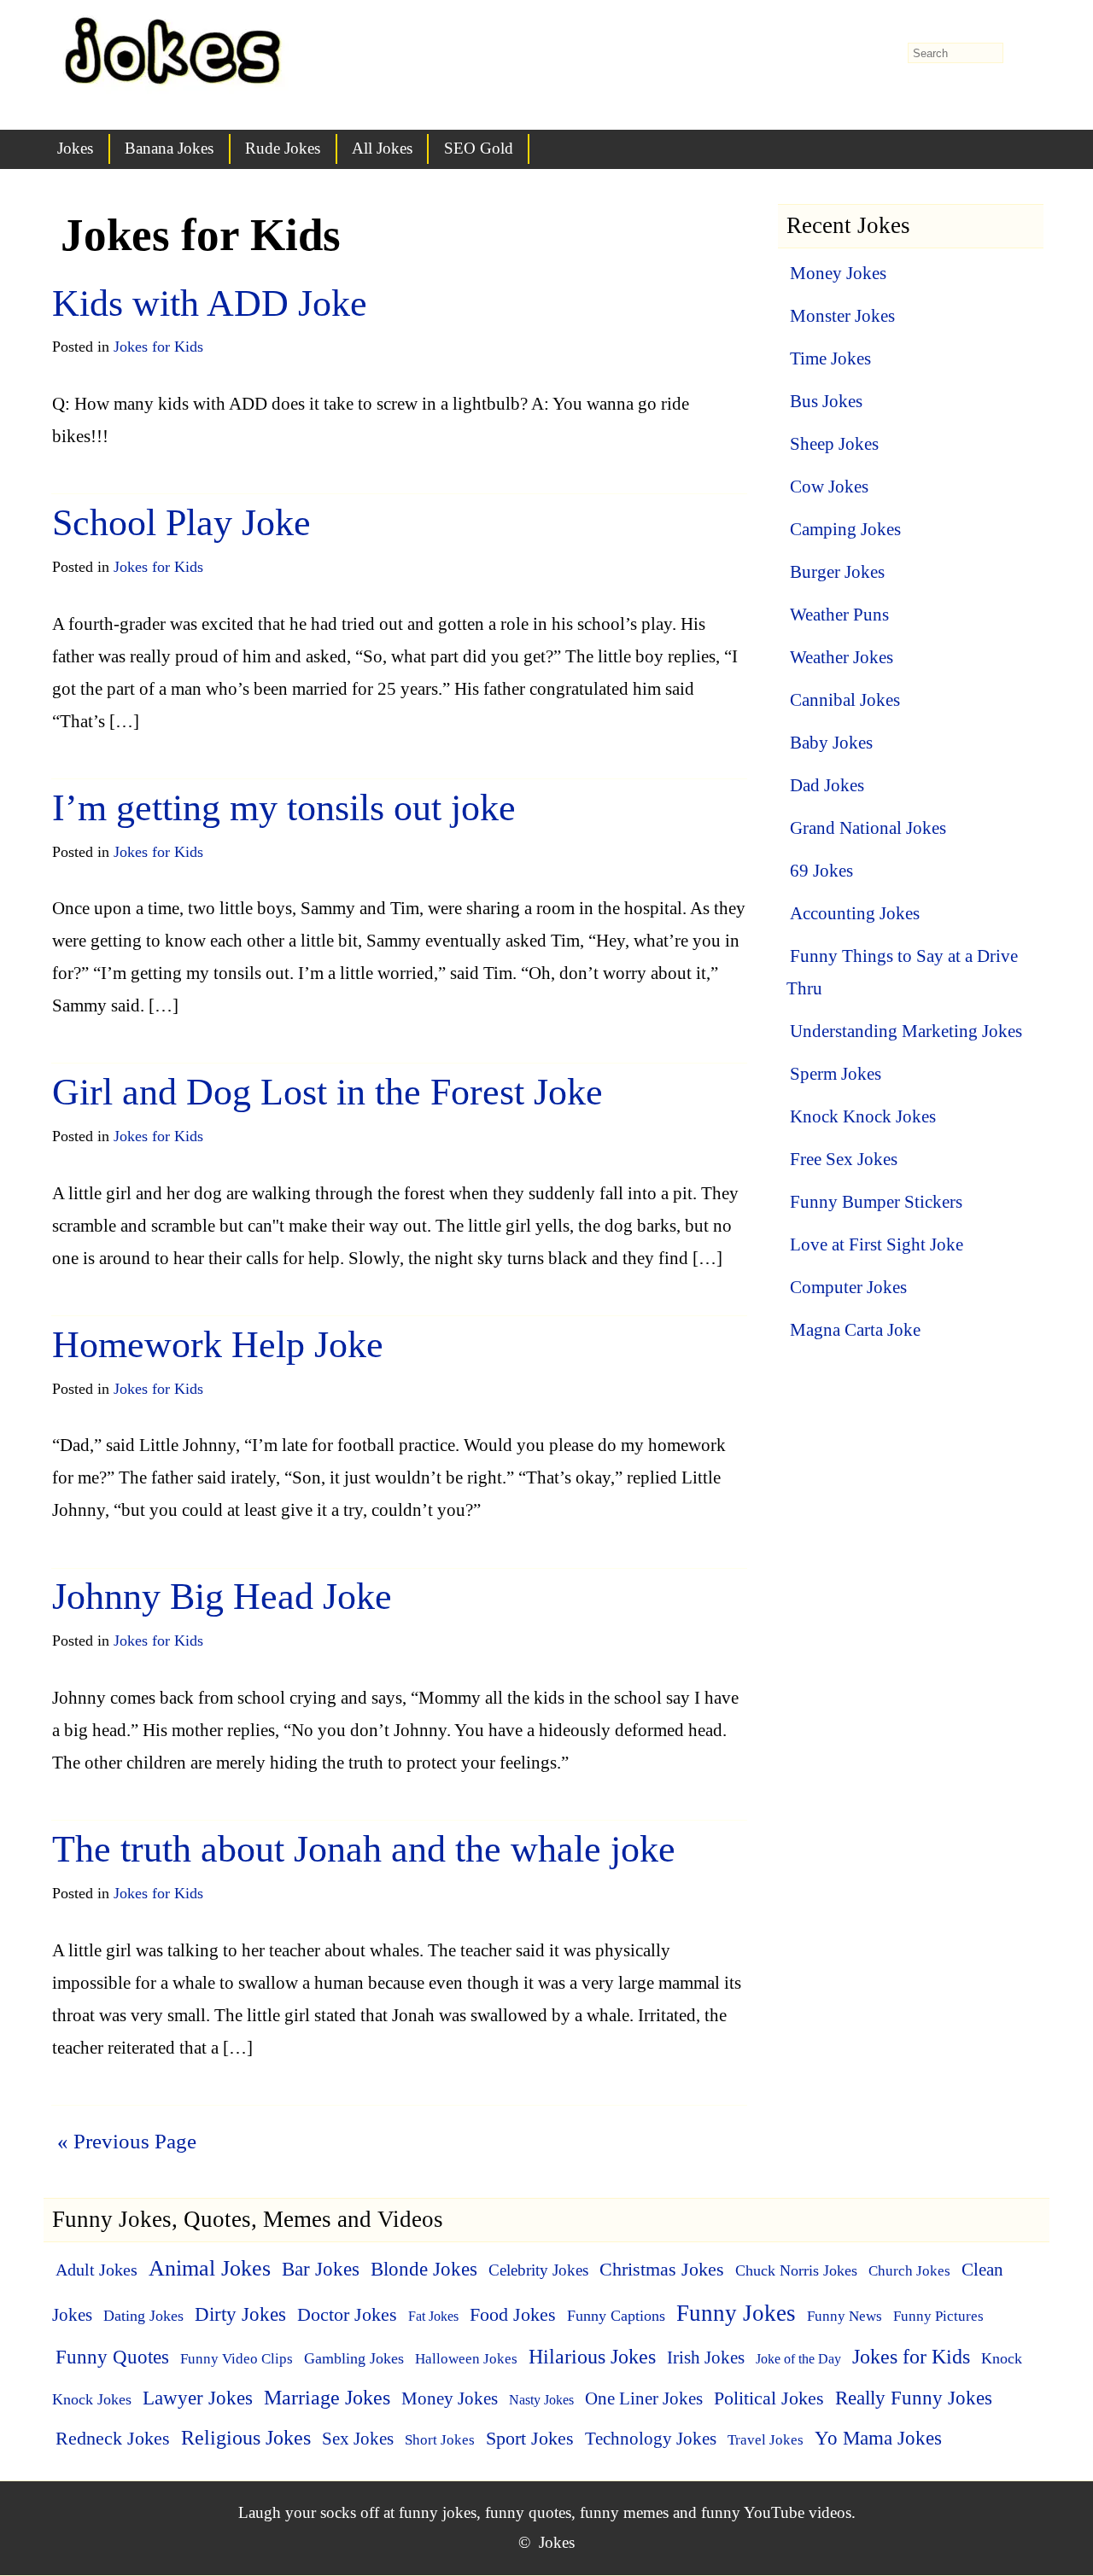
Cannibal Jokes (845, 700)
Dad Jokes (827, 785)
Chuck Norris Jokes (796, 2270)
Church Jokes (909, 2271)
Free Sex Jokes (844, 1159)
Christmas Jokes (662, 2269)
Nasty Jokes (541, 2400)
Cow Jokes (829, 487)
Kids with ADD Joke (210, 303)
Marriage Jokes (327, 2398)
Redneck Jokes (113, 2438)
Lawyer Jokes (198, 2398)
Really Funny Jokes (914, 2398)
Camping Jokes (845, 529)
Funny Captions (616, 2316)
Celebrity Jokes (538, 2270)
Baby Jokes (831, 743)
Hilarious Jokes (592, 2357)
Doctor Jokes (347, 2314)
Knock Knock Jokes (863, 1116)
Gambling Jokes (354, 2358)
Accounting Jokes (855, 913)
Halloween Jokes (466, 2358)
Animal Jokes (210, 2268)
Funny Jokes (736, 2313)
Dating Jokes (143, 2316)
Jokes (75, 148)
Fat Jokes (433, 2316)
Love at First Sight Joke (877, 1244)
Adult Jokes (96, 2270)
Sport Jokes (530, 2438)
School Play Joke (181, 523)
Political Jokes (769, 2398)
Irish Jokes (706, 2357)
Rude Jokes (283, 148)
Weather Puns (839, 615)
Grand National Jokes (868, 828)
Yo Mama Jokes (878, 2438)
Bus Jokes (826, 401)
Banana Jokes (169, 148)
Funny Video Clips (237, 2358)
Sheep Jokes (834, 444)
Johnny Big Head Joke (222, 1597)
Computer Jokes (848, 1287)
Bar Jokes (321, 2269)
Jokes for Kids (158, 347)
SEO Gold (479, 148)
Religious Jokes (246, 2438)
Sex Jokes (358, 2439)
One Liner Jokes (644, 2398)
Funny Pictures (938, 2316)
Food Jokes (513, 2315)
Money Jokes (838, 273)
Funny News (845, 2316)
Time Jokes (830, 358)
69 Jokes (821, 871)
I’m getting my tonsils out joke (284, 808)
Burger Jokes (837, 572)
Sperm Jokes (836, 1074)
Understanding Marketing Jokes (906, 1031)
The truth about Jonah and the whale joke (364, 1849)
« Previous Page (127, 2141)
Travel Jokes (766, 2439)
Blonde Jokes (424, 2269)
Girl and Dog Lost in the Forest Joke (327, 1092)
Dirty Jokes (240, 2314)
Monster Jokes (842, 316)
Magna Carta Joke (855, 1330)
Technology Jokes (651, 2439)
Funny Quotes (112, 2357)
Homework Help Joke (218, 1345)
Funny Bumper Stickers (876, 1202)
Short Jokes (440, 2439)
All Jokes (382, 148)
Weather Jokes (842, 657)
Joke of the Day (798, 2359)
